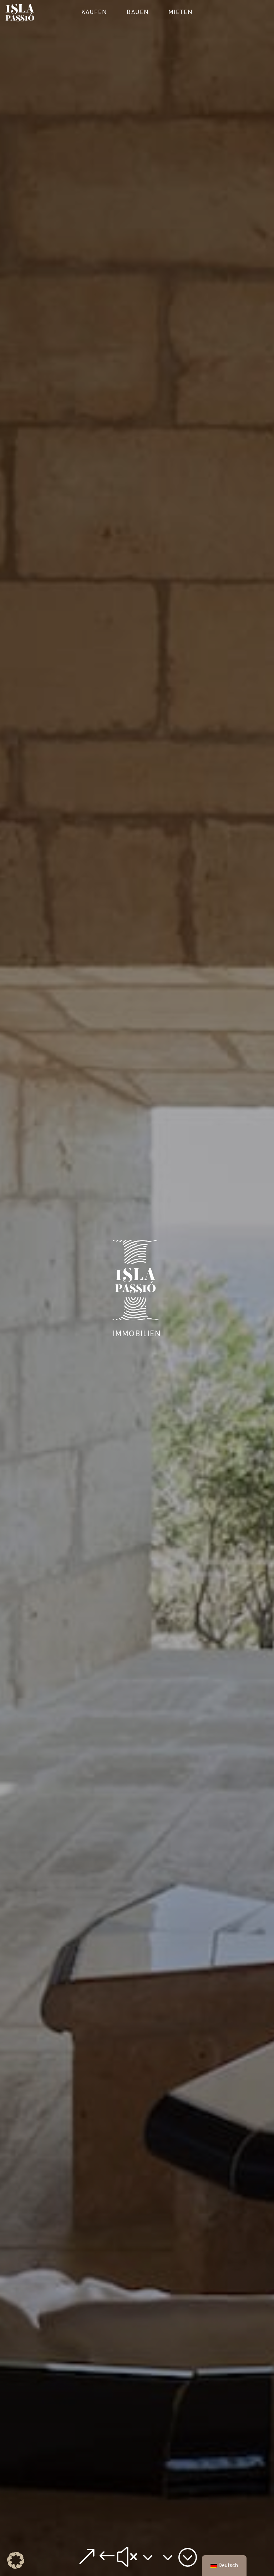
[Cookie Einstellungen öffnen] (16, 2567)
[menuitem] (94, 13)
